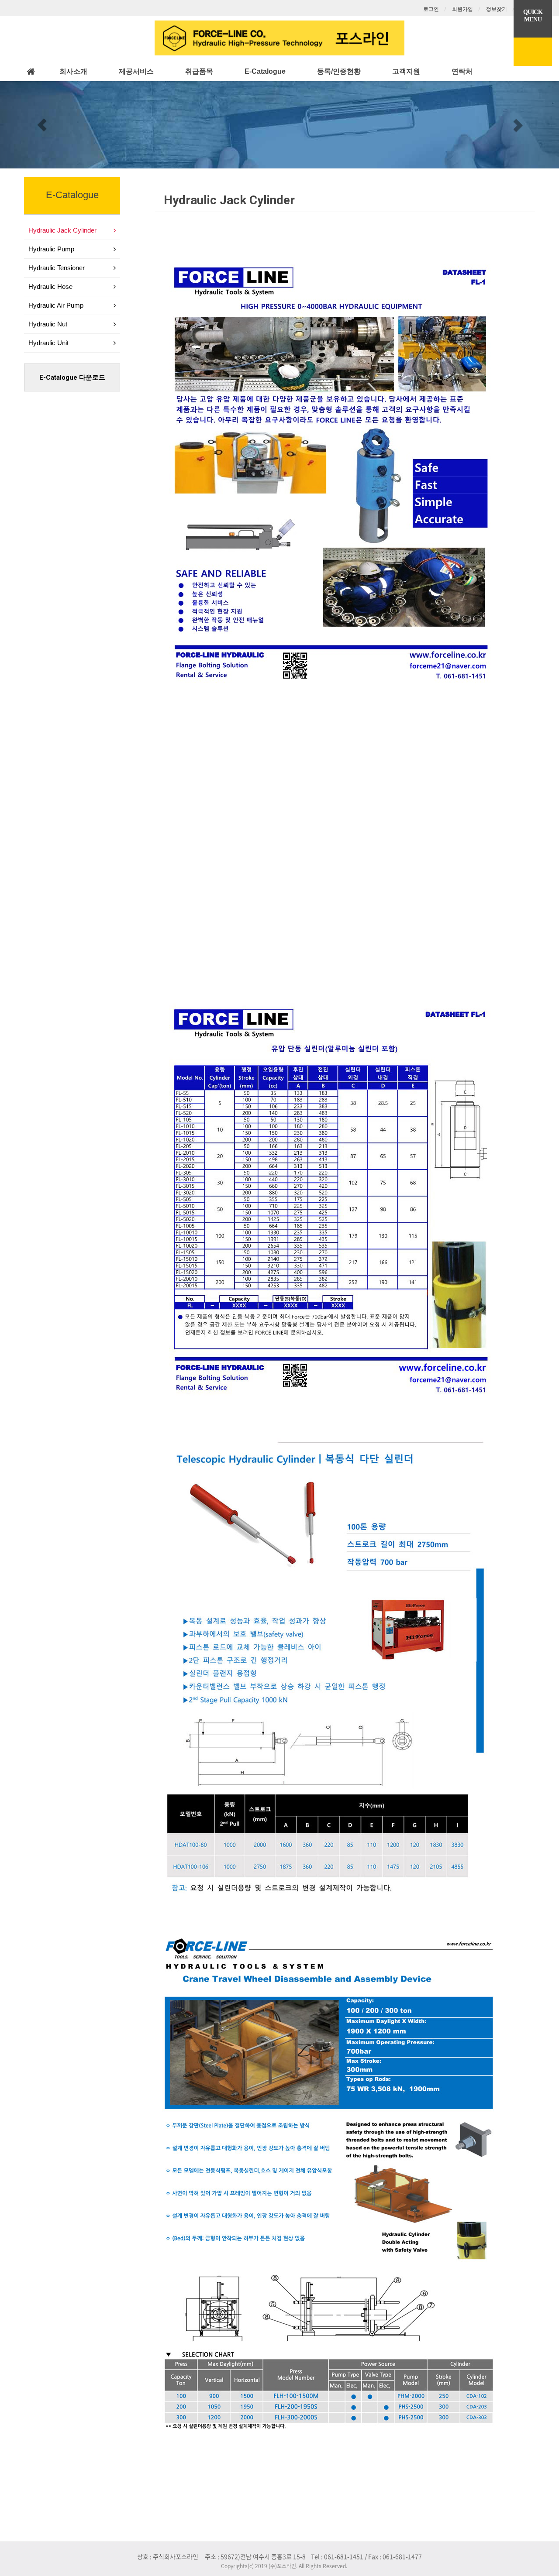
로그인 (431, 9)
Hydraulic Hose (50, 286)
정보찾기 (497, 9)
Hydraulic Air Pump (56, 305)
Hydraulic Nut (48, 324)
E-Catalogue (265, 71)
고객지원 (406, 71)
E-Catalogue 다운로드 (72, 377)
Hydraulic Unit (48, 343)
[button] (42, 125)
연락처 (462, 71)
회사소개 (73, 71)
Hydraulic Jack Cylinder (229, 200)
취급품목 (199, 71)
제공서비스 (136, 71)
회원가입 (462, 9)
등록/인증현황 (339, 71)
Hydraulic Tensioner (57, 268)
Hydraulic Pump (51, 249)
